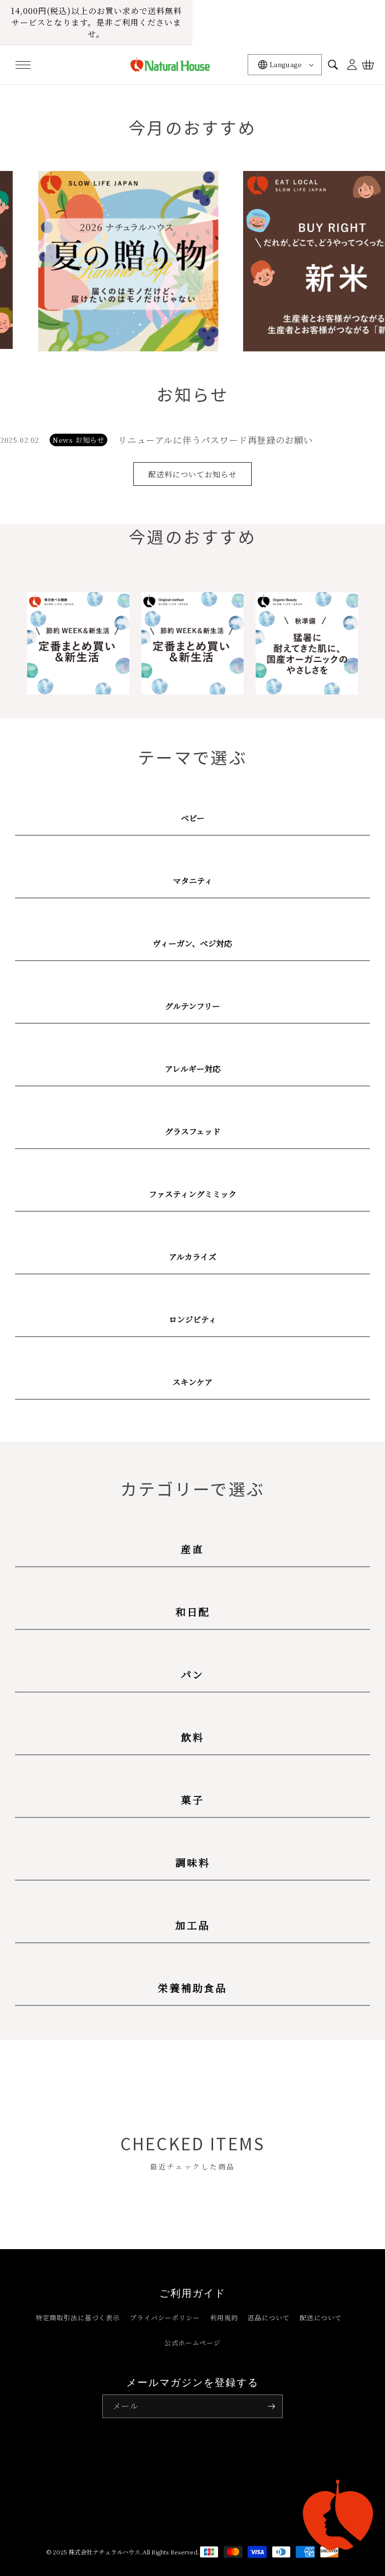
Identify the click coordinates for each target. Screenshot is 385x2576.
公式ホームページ (192, 2343)
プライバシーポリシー (165, 2318)
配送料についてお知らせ (192, 474)
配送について (321, 2318)
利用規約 (224, 2318)
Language (286, 64)
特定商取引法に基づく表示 (78, 2318)
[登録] (271, 2406)
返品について (269, 2318)
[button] (23, 65)
